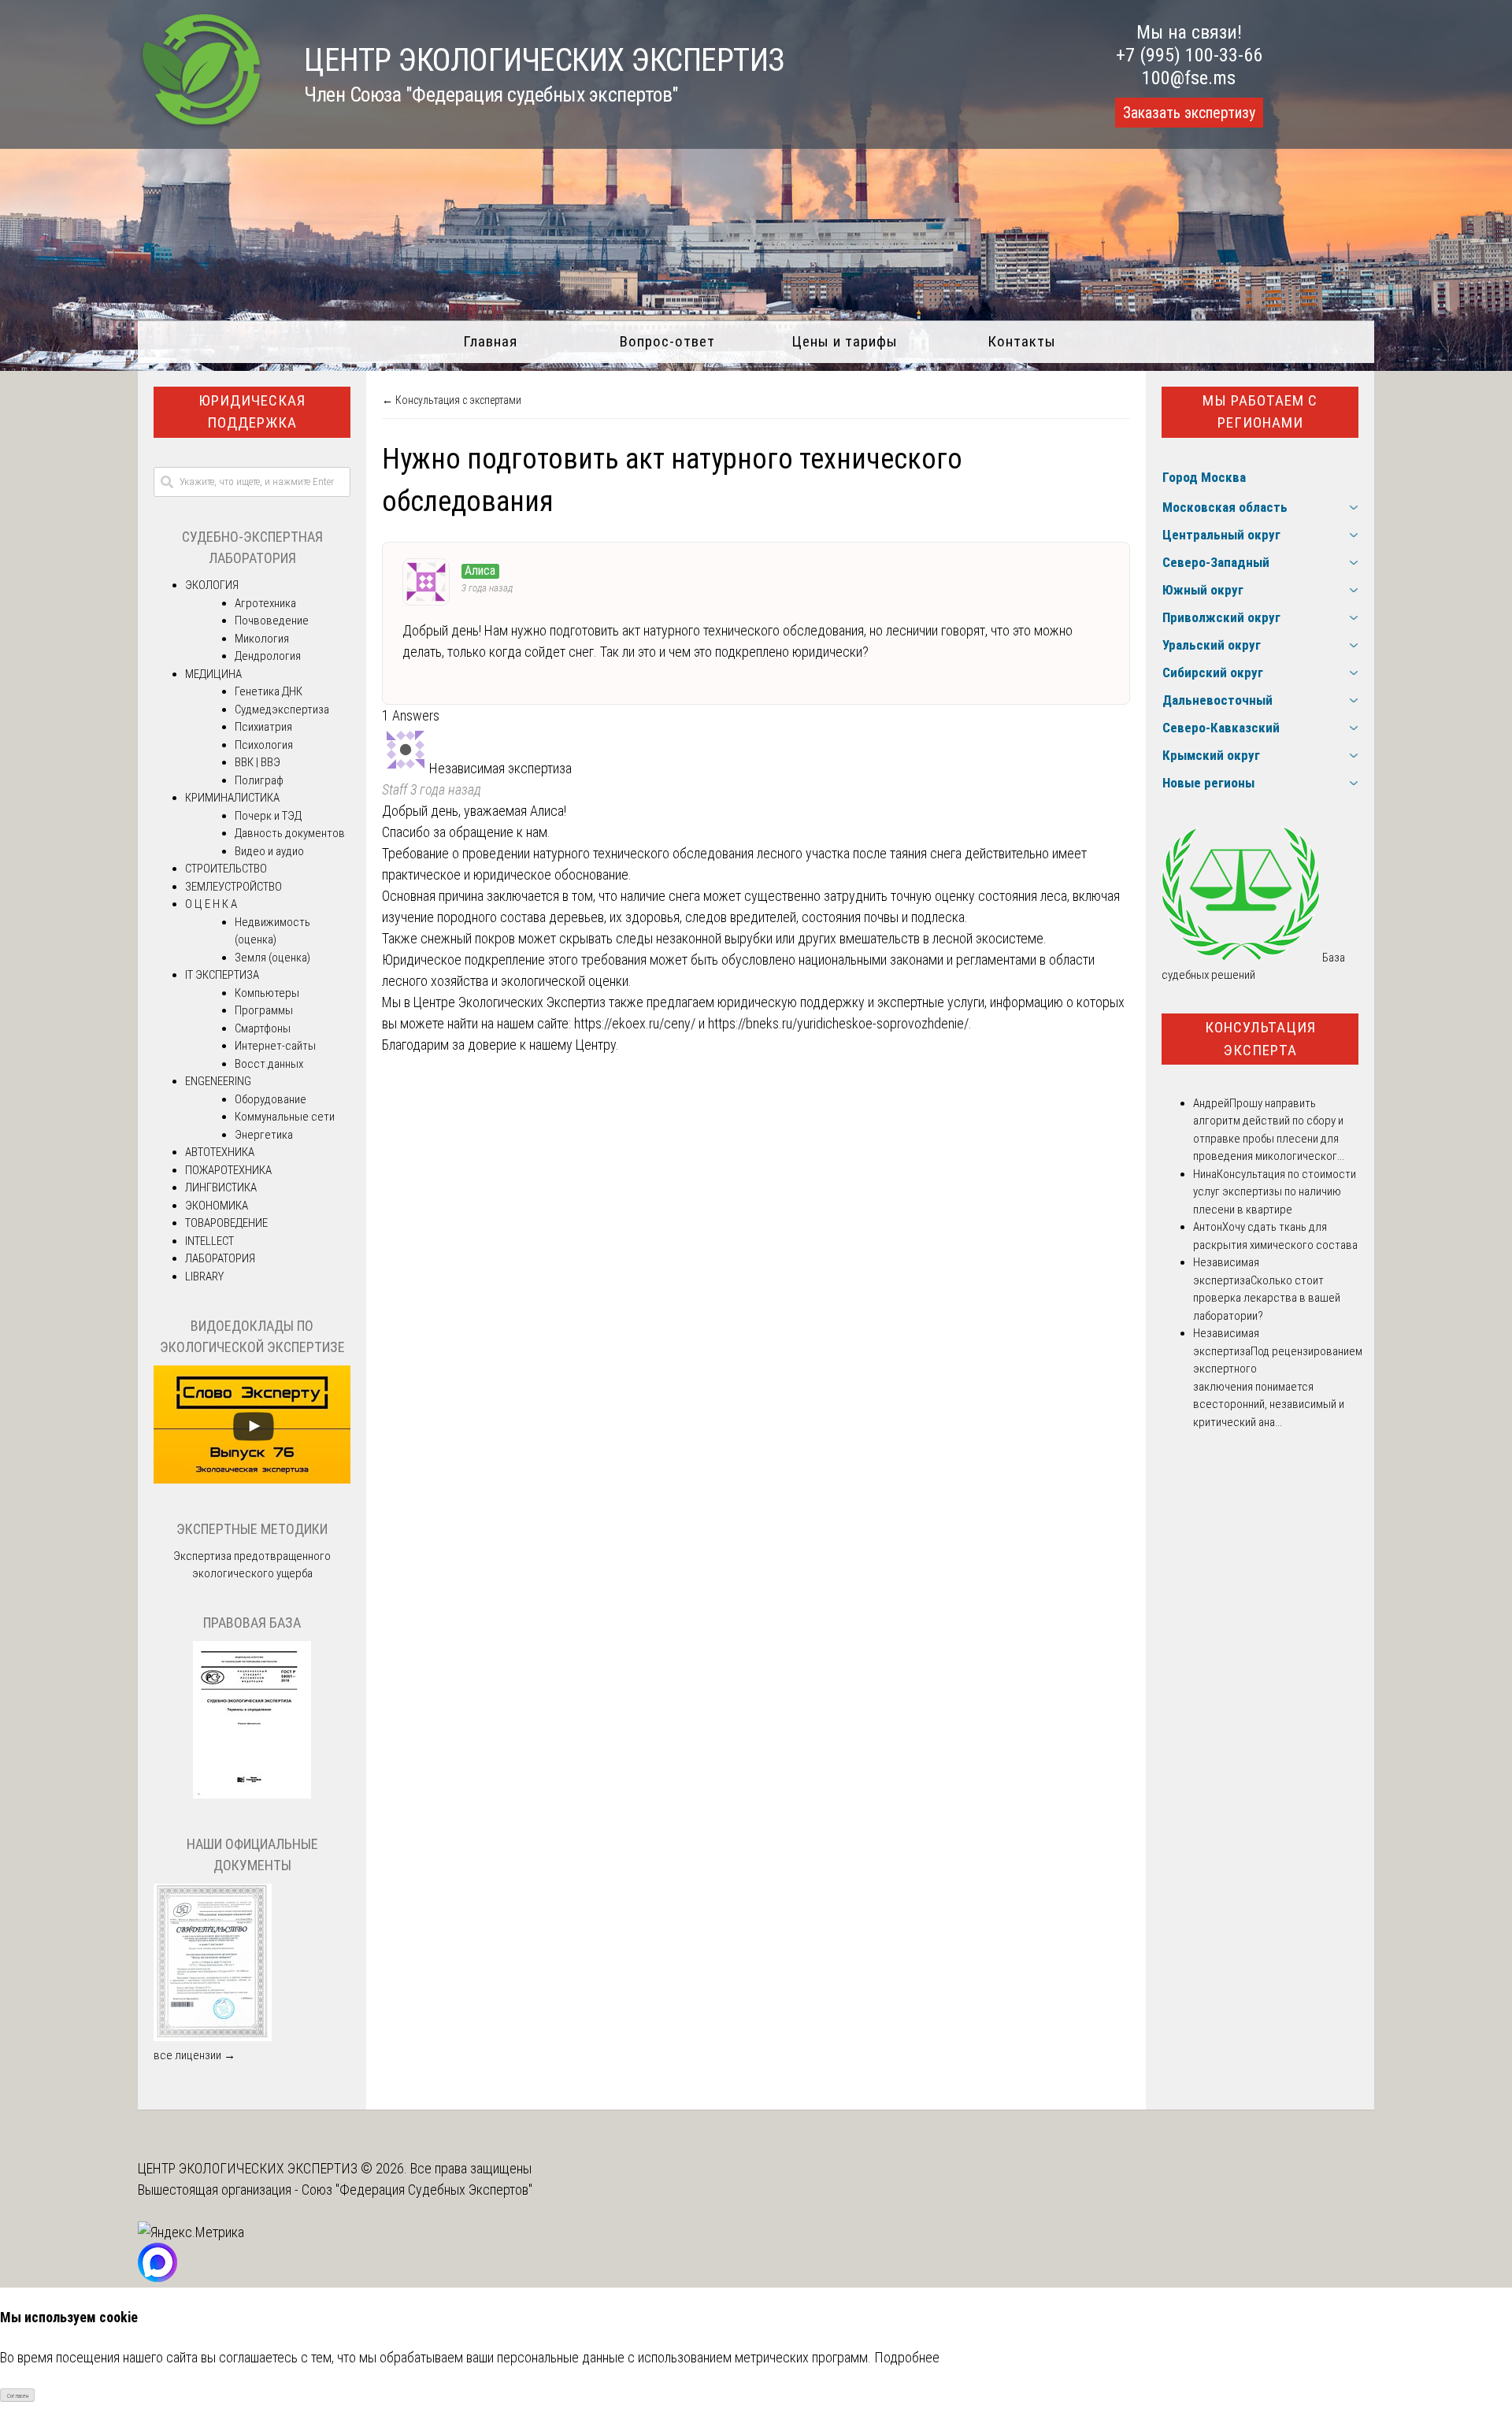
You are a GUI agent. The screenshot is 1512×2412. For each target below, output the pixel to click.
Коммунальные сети (285, 1117)
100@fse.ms (1189, 78)
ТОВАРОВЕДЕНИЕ (226, 1223)
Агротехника (265, 603)
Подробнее (907, 2357)
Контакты (1022, 341)
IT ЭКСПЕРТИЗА (222, 975)
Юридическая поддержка (252, 412)
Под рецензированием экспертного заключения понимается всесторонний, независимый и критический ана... (1278, 1387)
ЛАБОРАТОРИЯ (220, 1258)
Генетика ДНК (269, 691)
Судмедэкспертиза (282, 710)
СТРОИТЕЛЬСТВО (226, 869)
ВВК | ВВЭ (258, 762)
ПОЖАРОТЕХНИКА (228, 1170)
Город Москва (1204, 477)
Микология (262, 639)
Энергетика (264, 1135)
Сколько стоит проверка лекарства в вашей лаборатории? (1267, 1298)
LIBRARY (204, 1276)
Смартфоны (263, 1028)
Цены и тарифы (845, 341)
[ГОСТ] (252, 1795)
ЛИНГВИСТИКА (221, 1187)
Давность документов (290, 833)
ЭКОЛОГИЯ (212, 585)
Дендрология (268, 656)
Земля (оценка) (272, 958)
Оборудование (271, 1099)
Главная (490, 341)
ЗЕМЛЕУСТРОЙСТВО (233, 887)
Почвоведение (272, 621)
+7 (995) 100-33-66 (1189, 55)
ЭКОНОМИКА (217, 1206)
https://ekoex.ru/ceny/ (635, 1023)
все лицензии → (195, 2055)
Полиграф (259, 780)
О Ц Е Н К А (211, 904)
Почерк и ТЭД (268, 816)
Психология (264, 745)
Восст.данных (269, 1064)
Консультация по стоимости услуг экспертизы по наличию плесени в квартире (1275, 1192)
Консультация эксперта (1260, 1039)
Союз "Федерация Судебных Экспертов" (417, 2190)
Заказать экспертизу (1189, 113)
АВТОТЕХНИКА (220, 1152)
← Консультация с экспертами (452, 400)
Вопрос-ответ (667, 341)
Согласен (18, 2396)
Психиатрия (263, 727)
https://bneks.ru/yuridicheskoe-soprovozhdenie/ (838, 1023)
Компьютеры (267, 993)
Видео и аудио (269, 851)
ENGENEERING (218, 1081)
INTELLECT (209, 1241)
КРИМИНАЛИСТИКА (232, 798)
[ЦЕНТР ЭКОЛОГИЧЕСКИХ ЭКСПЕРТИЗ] (201, 126)
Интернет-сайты (275, 1046)
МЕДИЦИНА (213, 674)
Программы (264, 1010)
